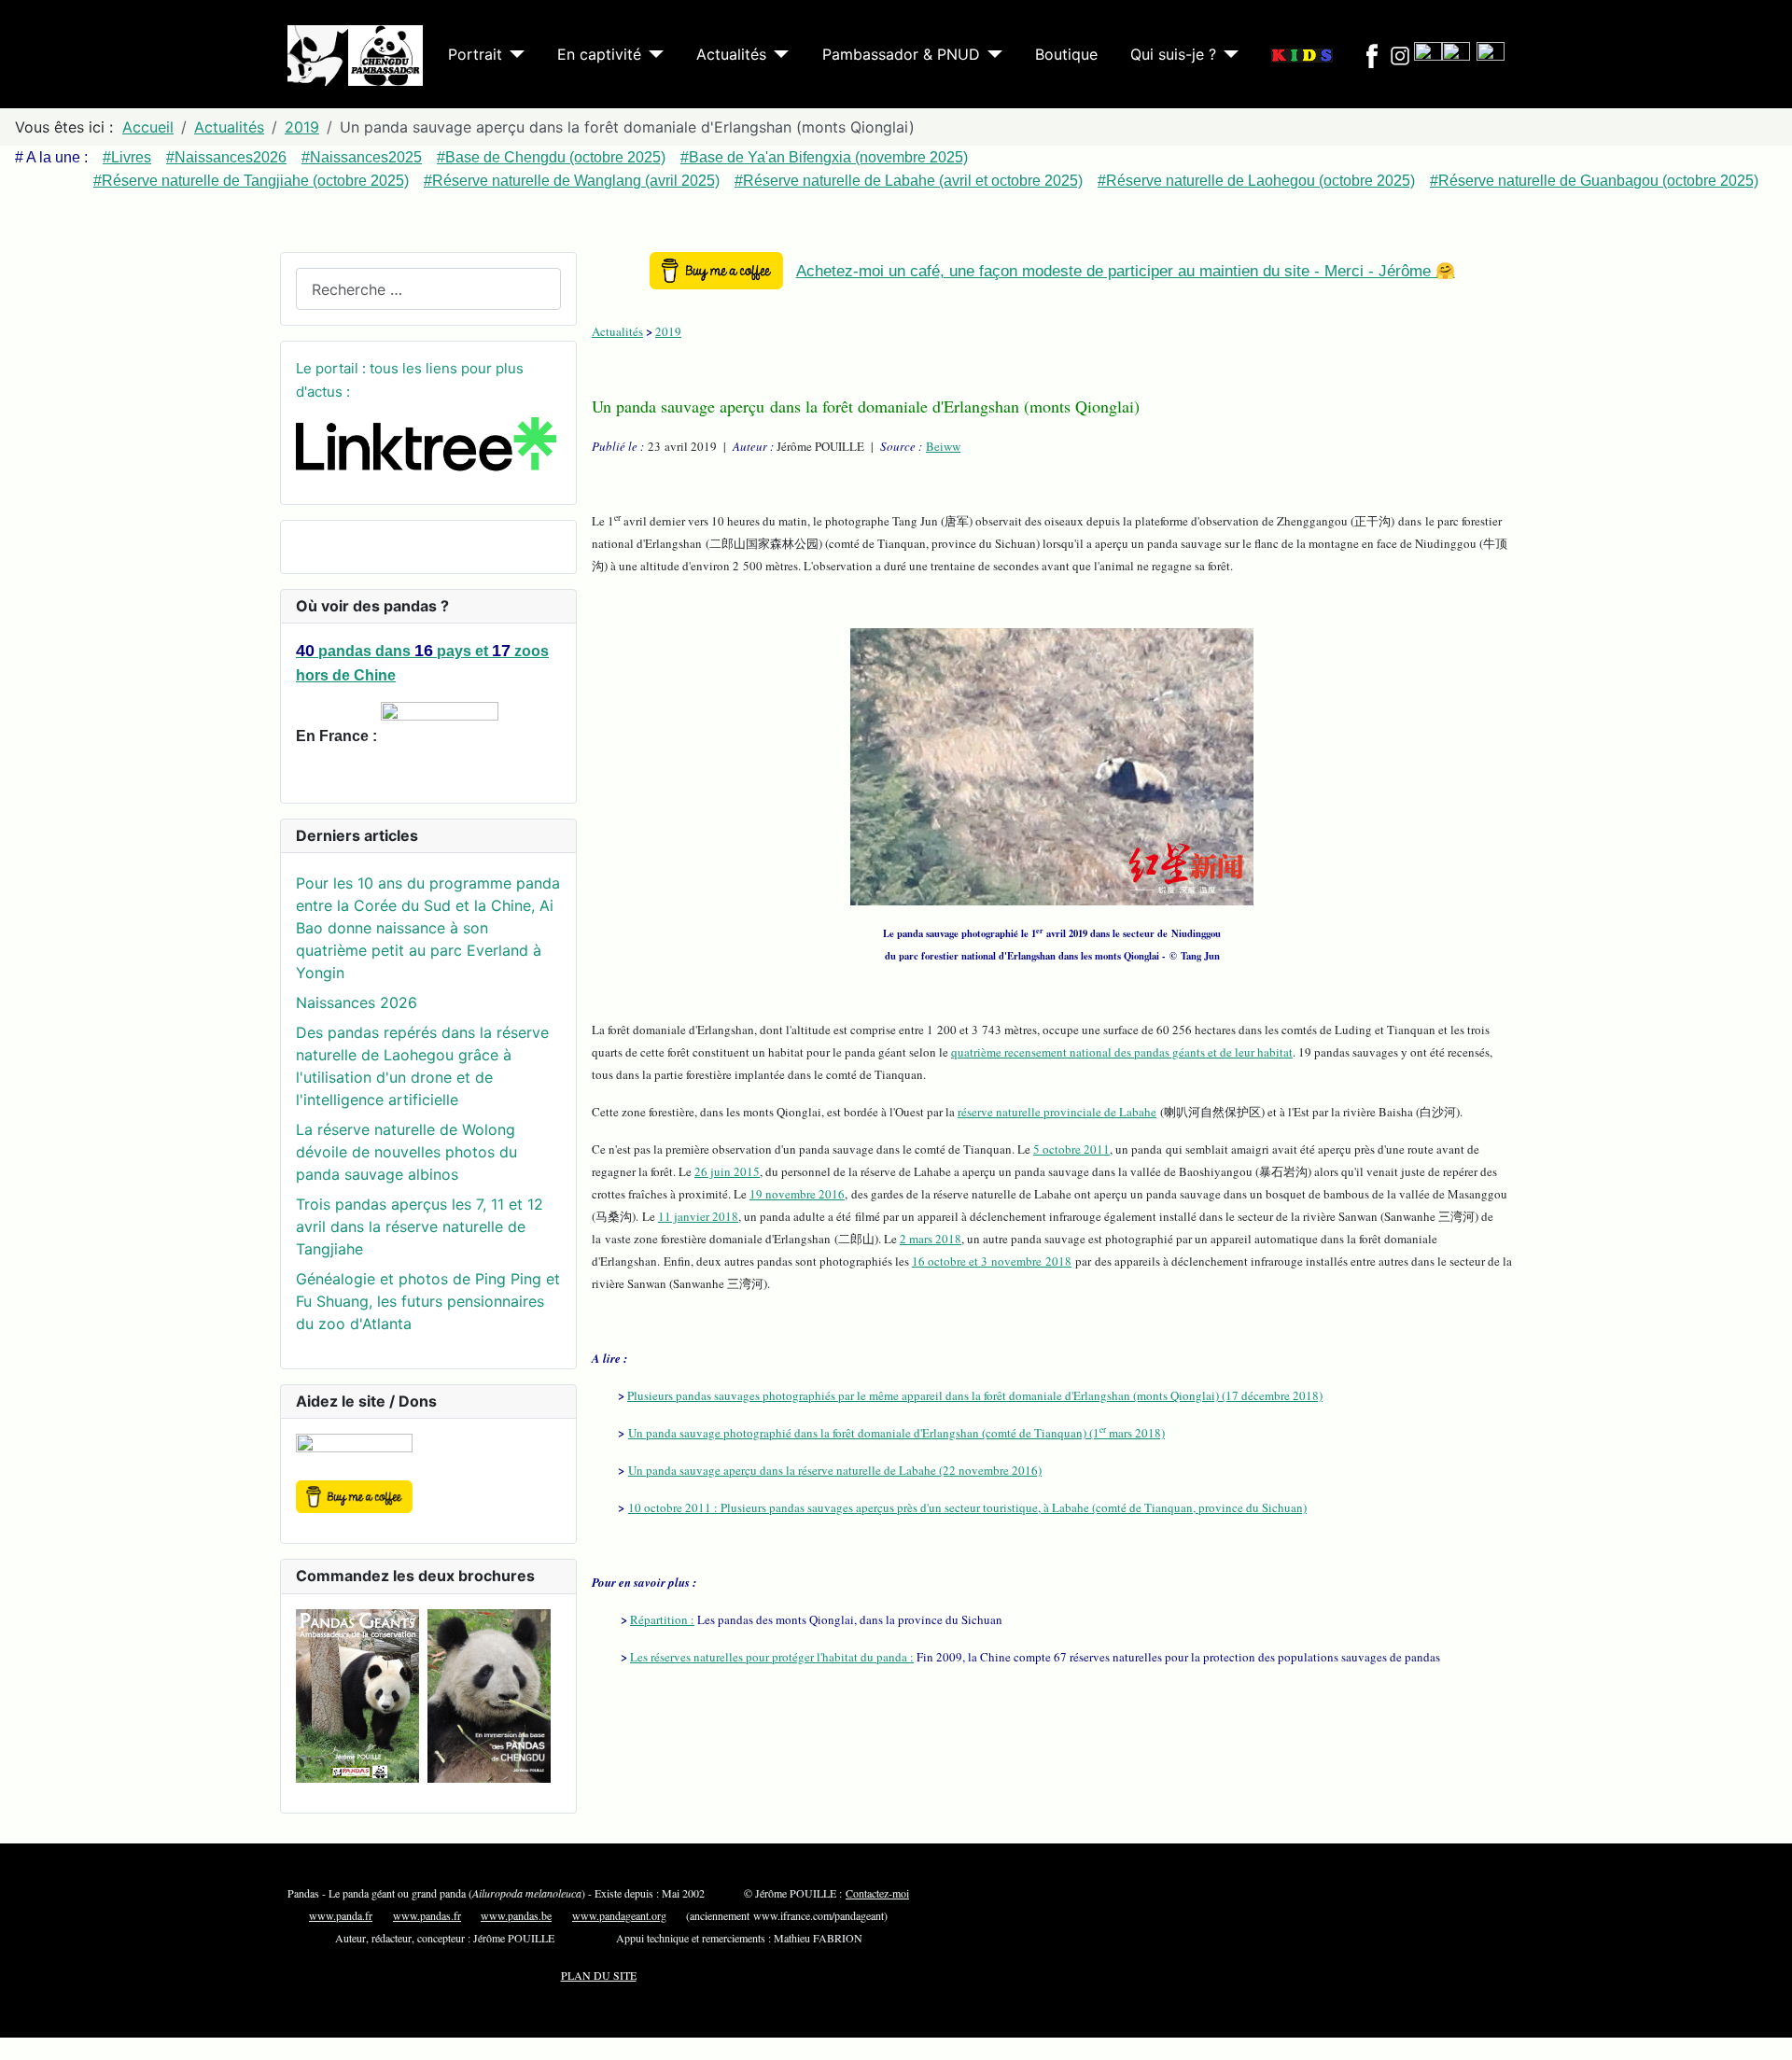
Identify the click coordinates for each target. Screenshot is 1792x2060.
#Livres (127, 157)
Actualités (731, 54)
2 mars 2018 (931, 1239)
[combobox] (428, 289)
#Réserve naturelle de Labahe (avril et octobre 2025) (909, 181)
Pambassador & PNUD (901, 54)
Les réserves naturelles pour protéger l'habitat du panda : (772, 1657)
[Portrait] (513, 54)
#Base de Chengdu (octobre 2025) (551, 157)
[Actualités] (777, 54)
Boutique (1066, 54)
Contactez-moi (877, 1893)
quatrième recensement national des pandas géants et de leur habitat (1122, 1052)
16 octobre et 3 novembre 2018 (992, 1261)
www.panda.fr (341, 1915)
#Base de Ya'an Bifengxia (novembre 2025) (824, 157)
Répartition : (662, 1619)
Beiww (943, 446)
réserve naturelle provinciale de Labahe (1057, 1112)
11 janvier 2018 (698, 1216)
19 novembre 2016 (797, 1194)
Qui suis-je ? (1173, 54)
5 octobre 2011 (1071, 1149)
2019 (668, 331)
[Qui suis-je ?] (1227, 54)
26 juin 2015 (727, 1171)
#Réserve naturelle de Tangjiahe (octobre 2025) (251, 181)
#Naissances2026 (226, 157)
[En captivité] (652, 54)
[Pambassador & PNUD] (991, 54)
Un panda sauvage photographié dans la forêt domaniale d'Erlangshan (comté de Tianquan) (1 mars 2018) (896, 1433)
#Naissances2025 (362, 157)
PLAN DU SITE (599, 1975)
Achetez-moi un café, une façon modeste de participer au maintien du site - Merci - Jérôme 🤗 (1126, 271)
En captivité (599, 54)
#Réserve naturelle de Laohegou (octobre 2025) (1256, 181)
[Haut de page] (1769, 2037)
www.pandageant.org (619, 1915)
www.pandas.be (516, 1915)
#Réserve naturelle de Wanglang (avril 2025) (572, 181)
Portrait (475, 54)
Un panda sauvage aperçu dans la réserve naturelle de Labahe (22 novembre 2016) (835, 1470)
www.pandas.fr (427, 1915)
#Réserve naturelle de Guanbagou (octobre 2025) (1594, 181)
